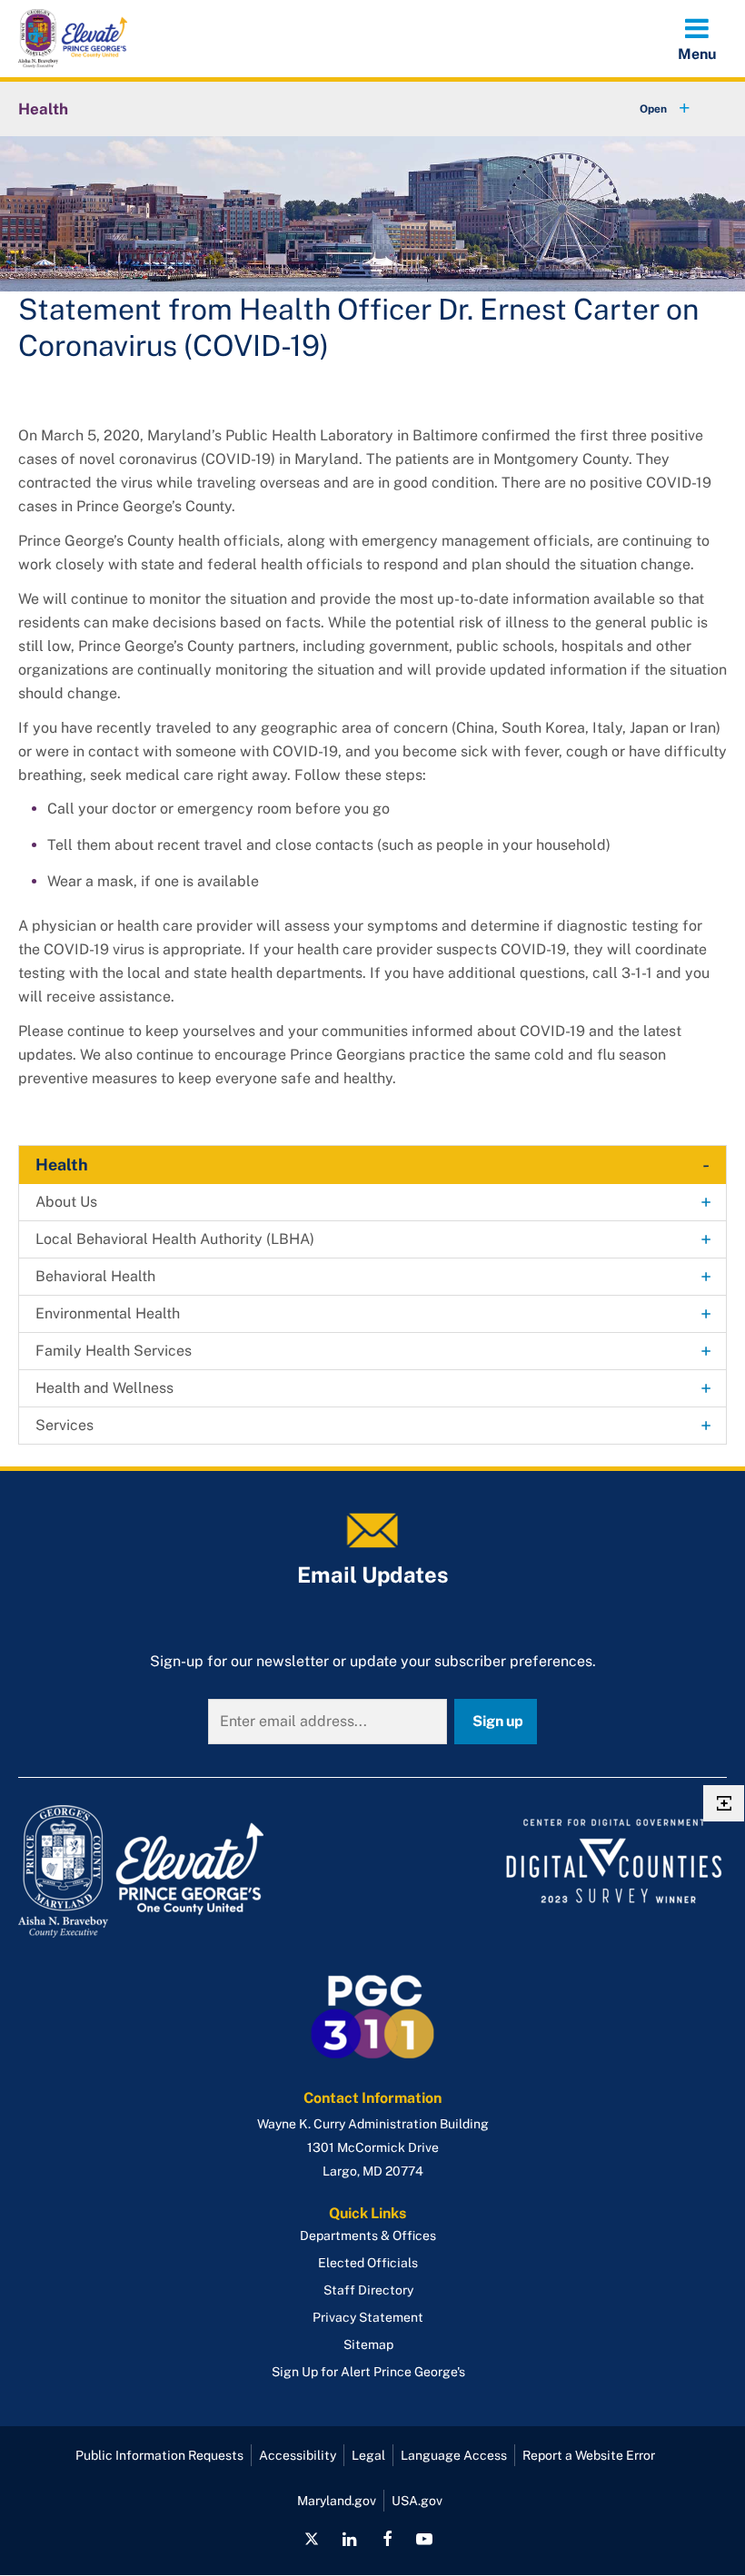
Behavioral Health (95, 1276)
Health (43, 109)
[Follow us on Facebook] (387, 2539)
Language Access (454, 2455)
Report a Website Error (589, 2455)
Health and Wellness (104, 1388)
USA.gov (417, 2501)
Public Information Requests (159, 2455)
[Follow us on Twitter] (312, 2539)
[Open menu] (697, 38)
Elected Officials (368, 2263)
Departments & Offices (368, 2235)
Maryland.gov (337, 2501)
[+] (648, 109)
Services (65, 1425)
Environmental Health (108, 1313)
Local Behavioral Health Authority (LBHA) (175, 1239)
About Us (66, 1202)
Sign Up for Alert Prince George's (368, 2372)
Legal (368, 2455)
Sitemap (368, 2344)
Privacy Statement (368, 2317)
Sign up (498, 1721)
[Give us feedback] (724, 1803)
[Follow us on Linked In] (350, 2539)
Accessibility (298, 2455)
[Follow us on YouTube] (424, 2539)
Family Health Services (114, 1351)
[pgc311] (190, 1871)
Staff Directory (368, 2290)
